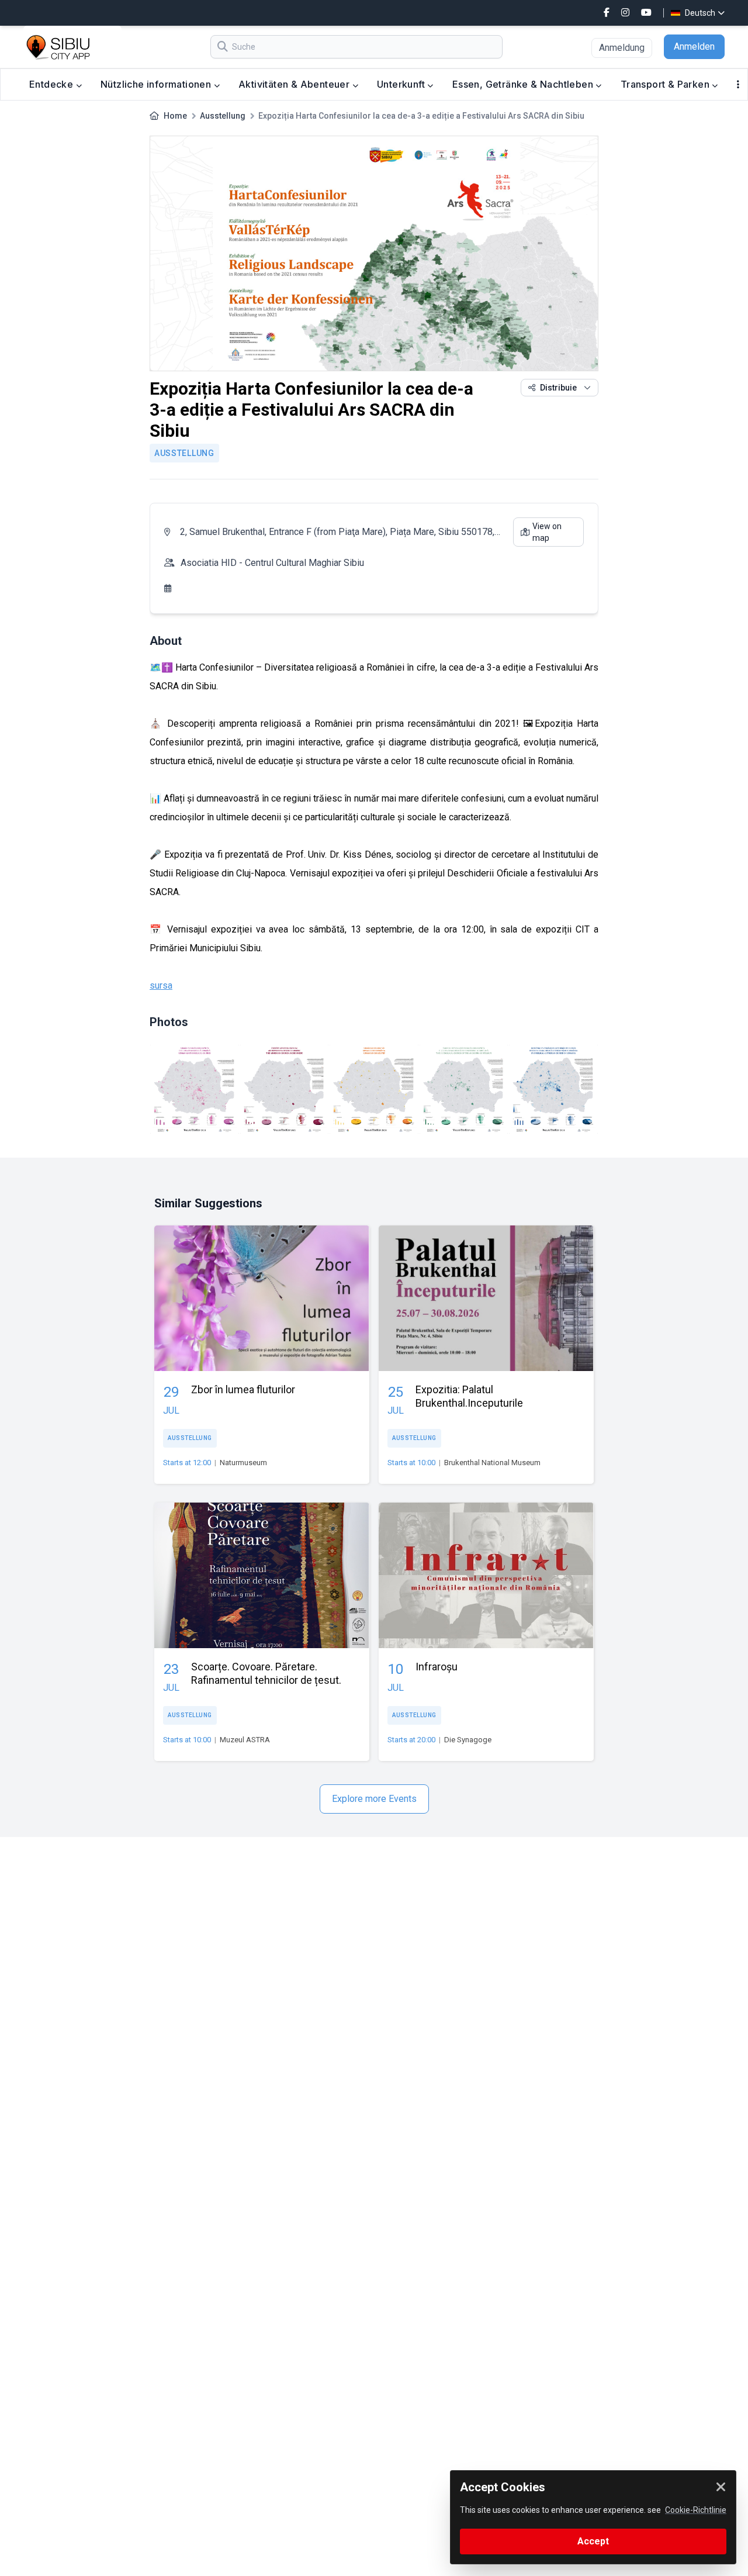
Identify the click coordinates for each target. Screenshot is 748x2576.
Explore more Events (374, 1799)
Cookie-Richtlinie (696, 2510)
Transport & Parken (666, 84)
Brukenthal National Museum (492, 1463)
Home (175, 116)
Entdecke (53, 84)
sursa (161, 985)
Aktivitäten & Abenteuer (295, 84)
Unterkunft (402, 84)
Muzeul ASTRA (245, 1740)
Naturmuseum (243, 1463)
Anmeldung (622, 48)
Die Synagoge (468, 1740)
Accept (593, 2541)
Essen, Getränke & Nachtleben (524, 84)
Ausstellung (223, 116)
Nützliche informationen (157, 84)
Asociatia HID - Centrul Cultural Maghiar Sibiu (272, 563)
